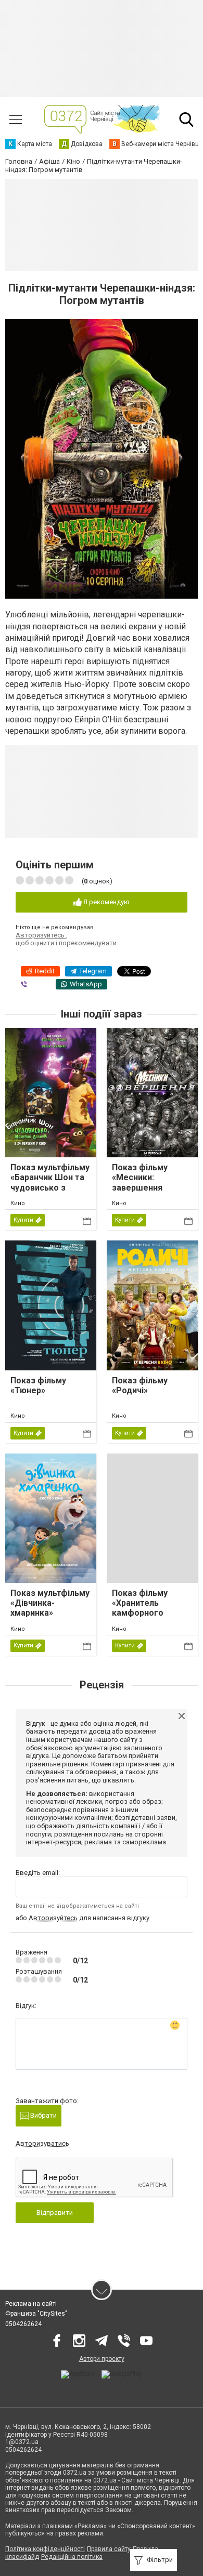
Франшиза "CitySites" (36, 2314)
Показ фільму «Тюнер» (38, 1385)
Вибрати (43, 2115)
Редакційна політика (72, 2557)
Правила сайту (109, 2549)
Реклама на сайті (31, 2304)
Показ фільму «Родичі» (140, 1385)
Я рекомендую (106, 902)
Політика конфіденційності (45, 2549)
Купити (23, 1220)
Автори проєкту (102, 2359)
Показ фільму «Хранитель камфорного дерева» (140, 1608)
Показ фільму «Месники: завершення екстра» (140, 1183)
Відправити (55, 2212)
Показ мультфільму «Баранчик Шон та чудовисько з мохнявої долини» (50, 1183)
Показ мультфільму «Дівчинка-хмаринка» (50, 1603)
